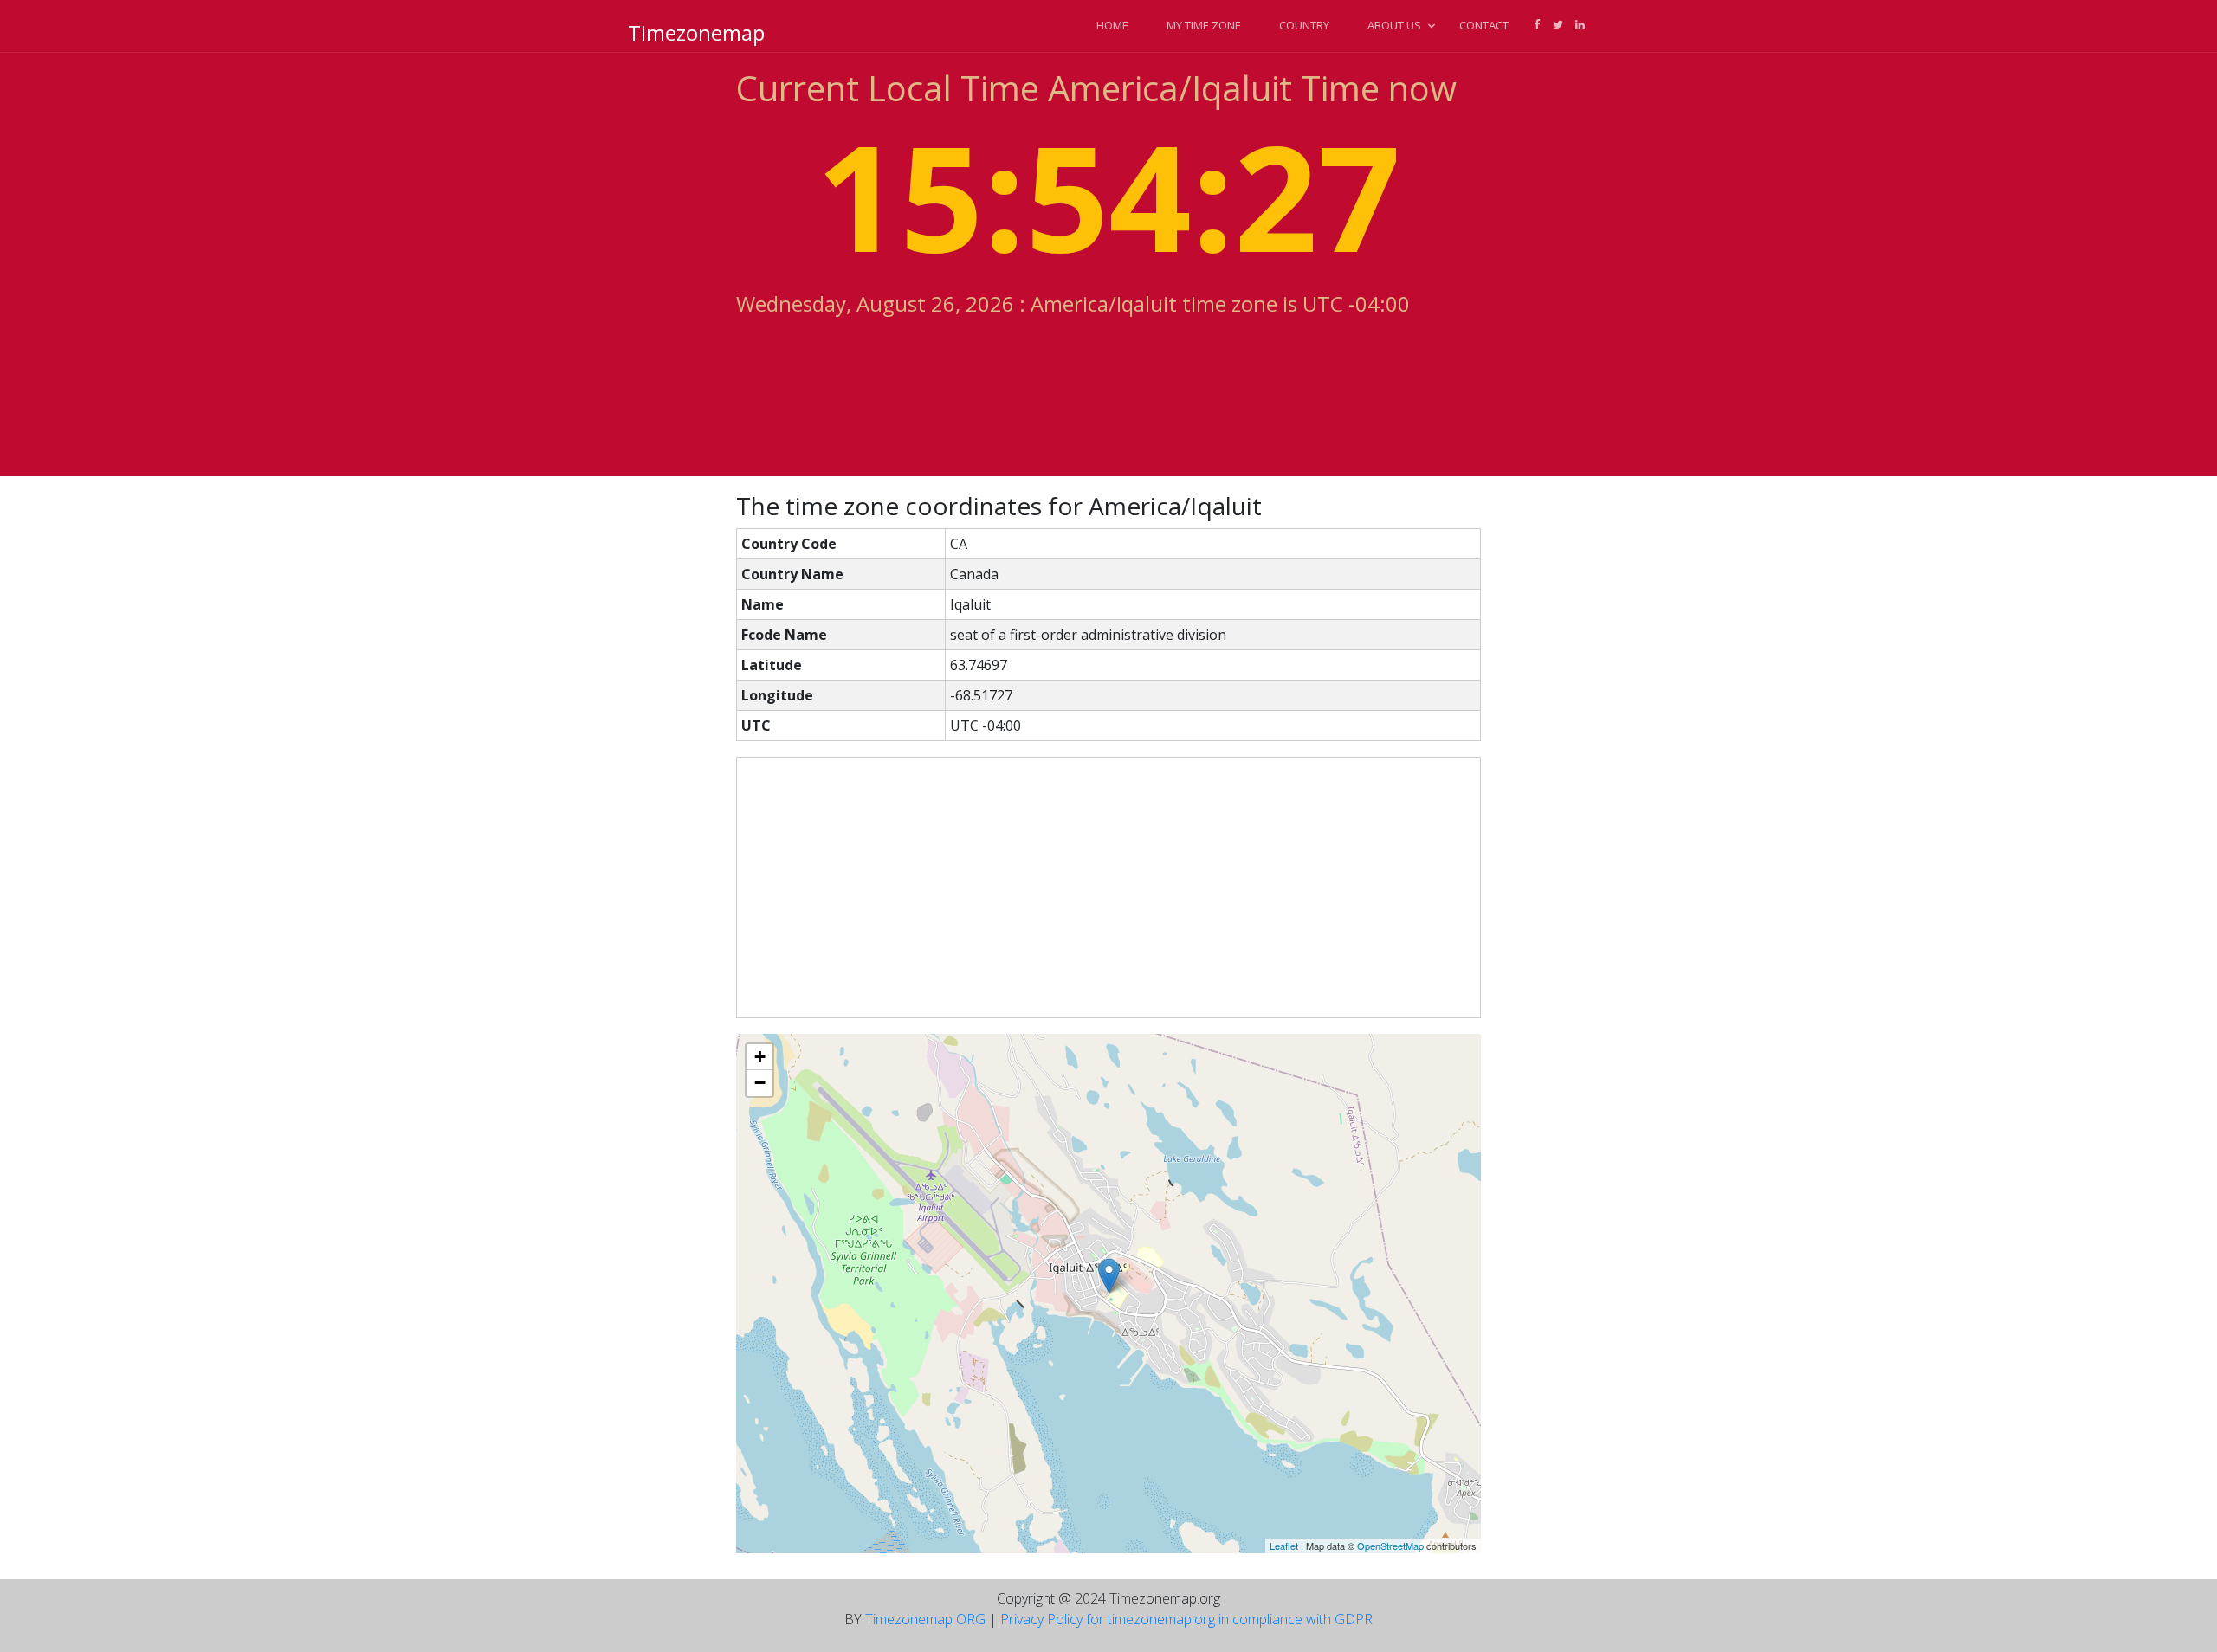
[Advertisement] (1108, 887)
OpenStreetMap (1390, 1546)
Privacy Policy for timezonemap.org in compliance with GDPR (1186, 1619)
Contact (1484, 25)
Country (1304, 25)
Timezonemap (696, 32)
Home (1112, 25)
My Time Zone (1204, 25)
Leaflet (1284, 1546)
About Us (1394, 25)
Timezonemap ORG (925, 1619)
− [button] (760, 1083)
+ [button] (760, 1057)
